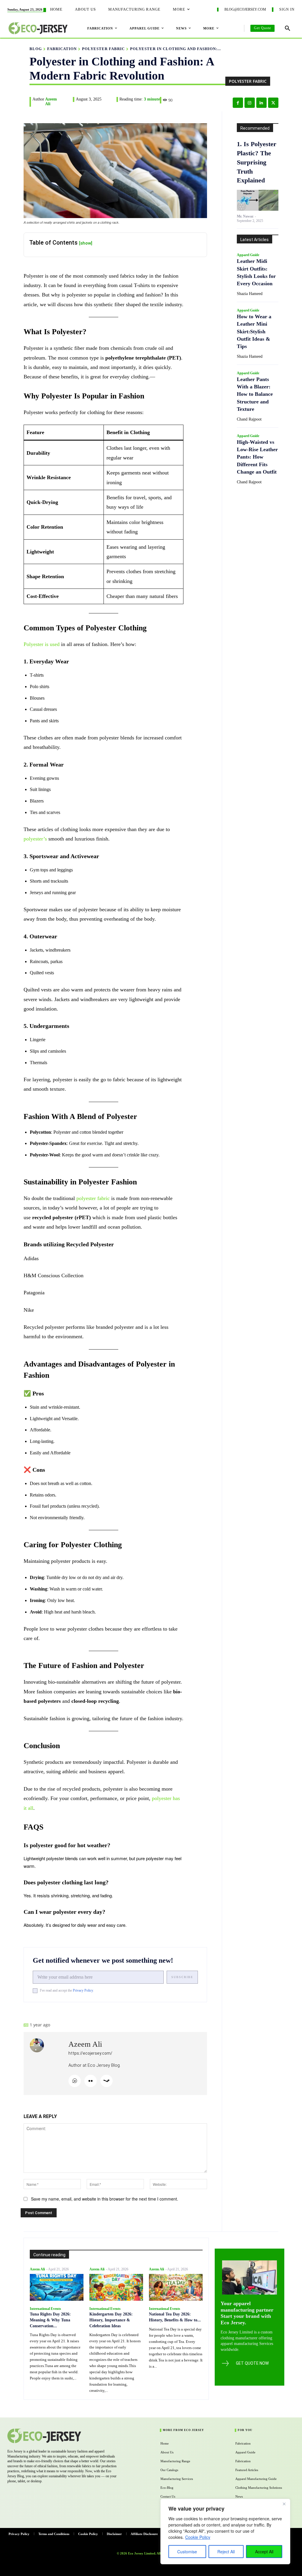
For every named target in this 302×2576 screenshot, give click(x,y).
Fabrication (62, 49)
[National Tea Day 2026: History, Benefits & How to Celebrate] (176, 2287)
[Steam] (106, 2081)
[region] (225, 2531)
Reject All (226, 2552)
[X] (273, 103)
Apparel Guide (248, 255)
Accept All (264, 2552)
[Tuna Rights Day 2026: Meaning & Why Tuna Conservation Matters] (57, 2287)
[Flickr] (91, 2081)
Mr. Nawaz (245, 216)
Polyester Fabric (103, 49)
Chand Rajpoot (249, 419)
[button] (288, 28)
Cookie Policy (198, 2537)
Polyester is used (42, 644)
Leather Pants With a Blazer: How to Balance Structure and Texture (255, 394)
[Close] (284, 2504)
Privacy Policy (83, 1990)
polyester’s (35, 839)
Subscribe (182, 1977)
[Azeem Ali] (46, 2064)
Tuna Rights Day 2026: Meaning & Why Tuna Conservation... (50, 2320)
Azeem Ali (51, 102)
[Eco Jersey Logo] (60, 2436)
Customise (187, 2552)
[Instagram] (250, 103)
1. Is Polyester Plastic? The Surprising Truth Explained (257, 162)
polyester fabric (93, 1198)
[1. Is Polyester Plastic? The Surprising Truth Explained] (258, 200)
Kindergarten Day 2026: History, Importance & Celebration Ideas (111, 2320)
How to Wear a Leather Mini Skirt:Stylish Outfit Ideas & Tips (254, 331)
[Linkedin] (261, 103)
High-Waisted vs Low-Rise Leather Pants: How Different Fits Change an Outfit (257, 457)
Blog (36, 49)
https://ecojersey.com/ (90, 2053)
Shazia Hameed (250, 294)
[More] (165, 2008)
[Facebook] (238, 103)
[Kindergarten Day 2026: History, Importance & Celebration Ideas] (116, 2287)
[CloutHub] (75, 2081)
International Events (45, 2309)
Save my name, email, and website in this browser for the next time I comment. (105, 2199)
